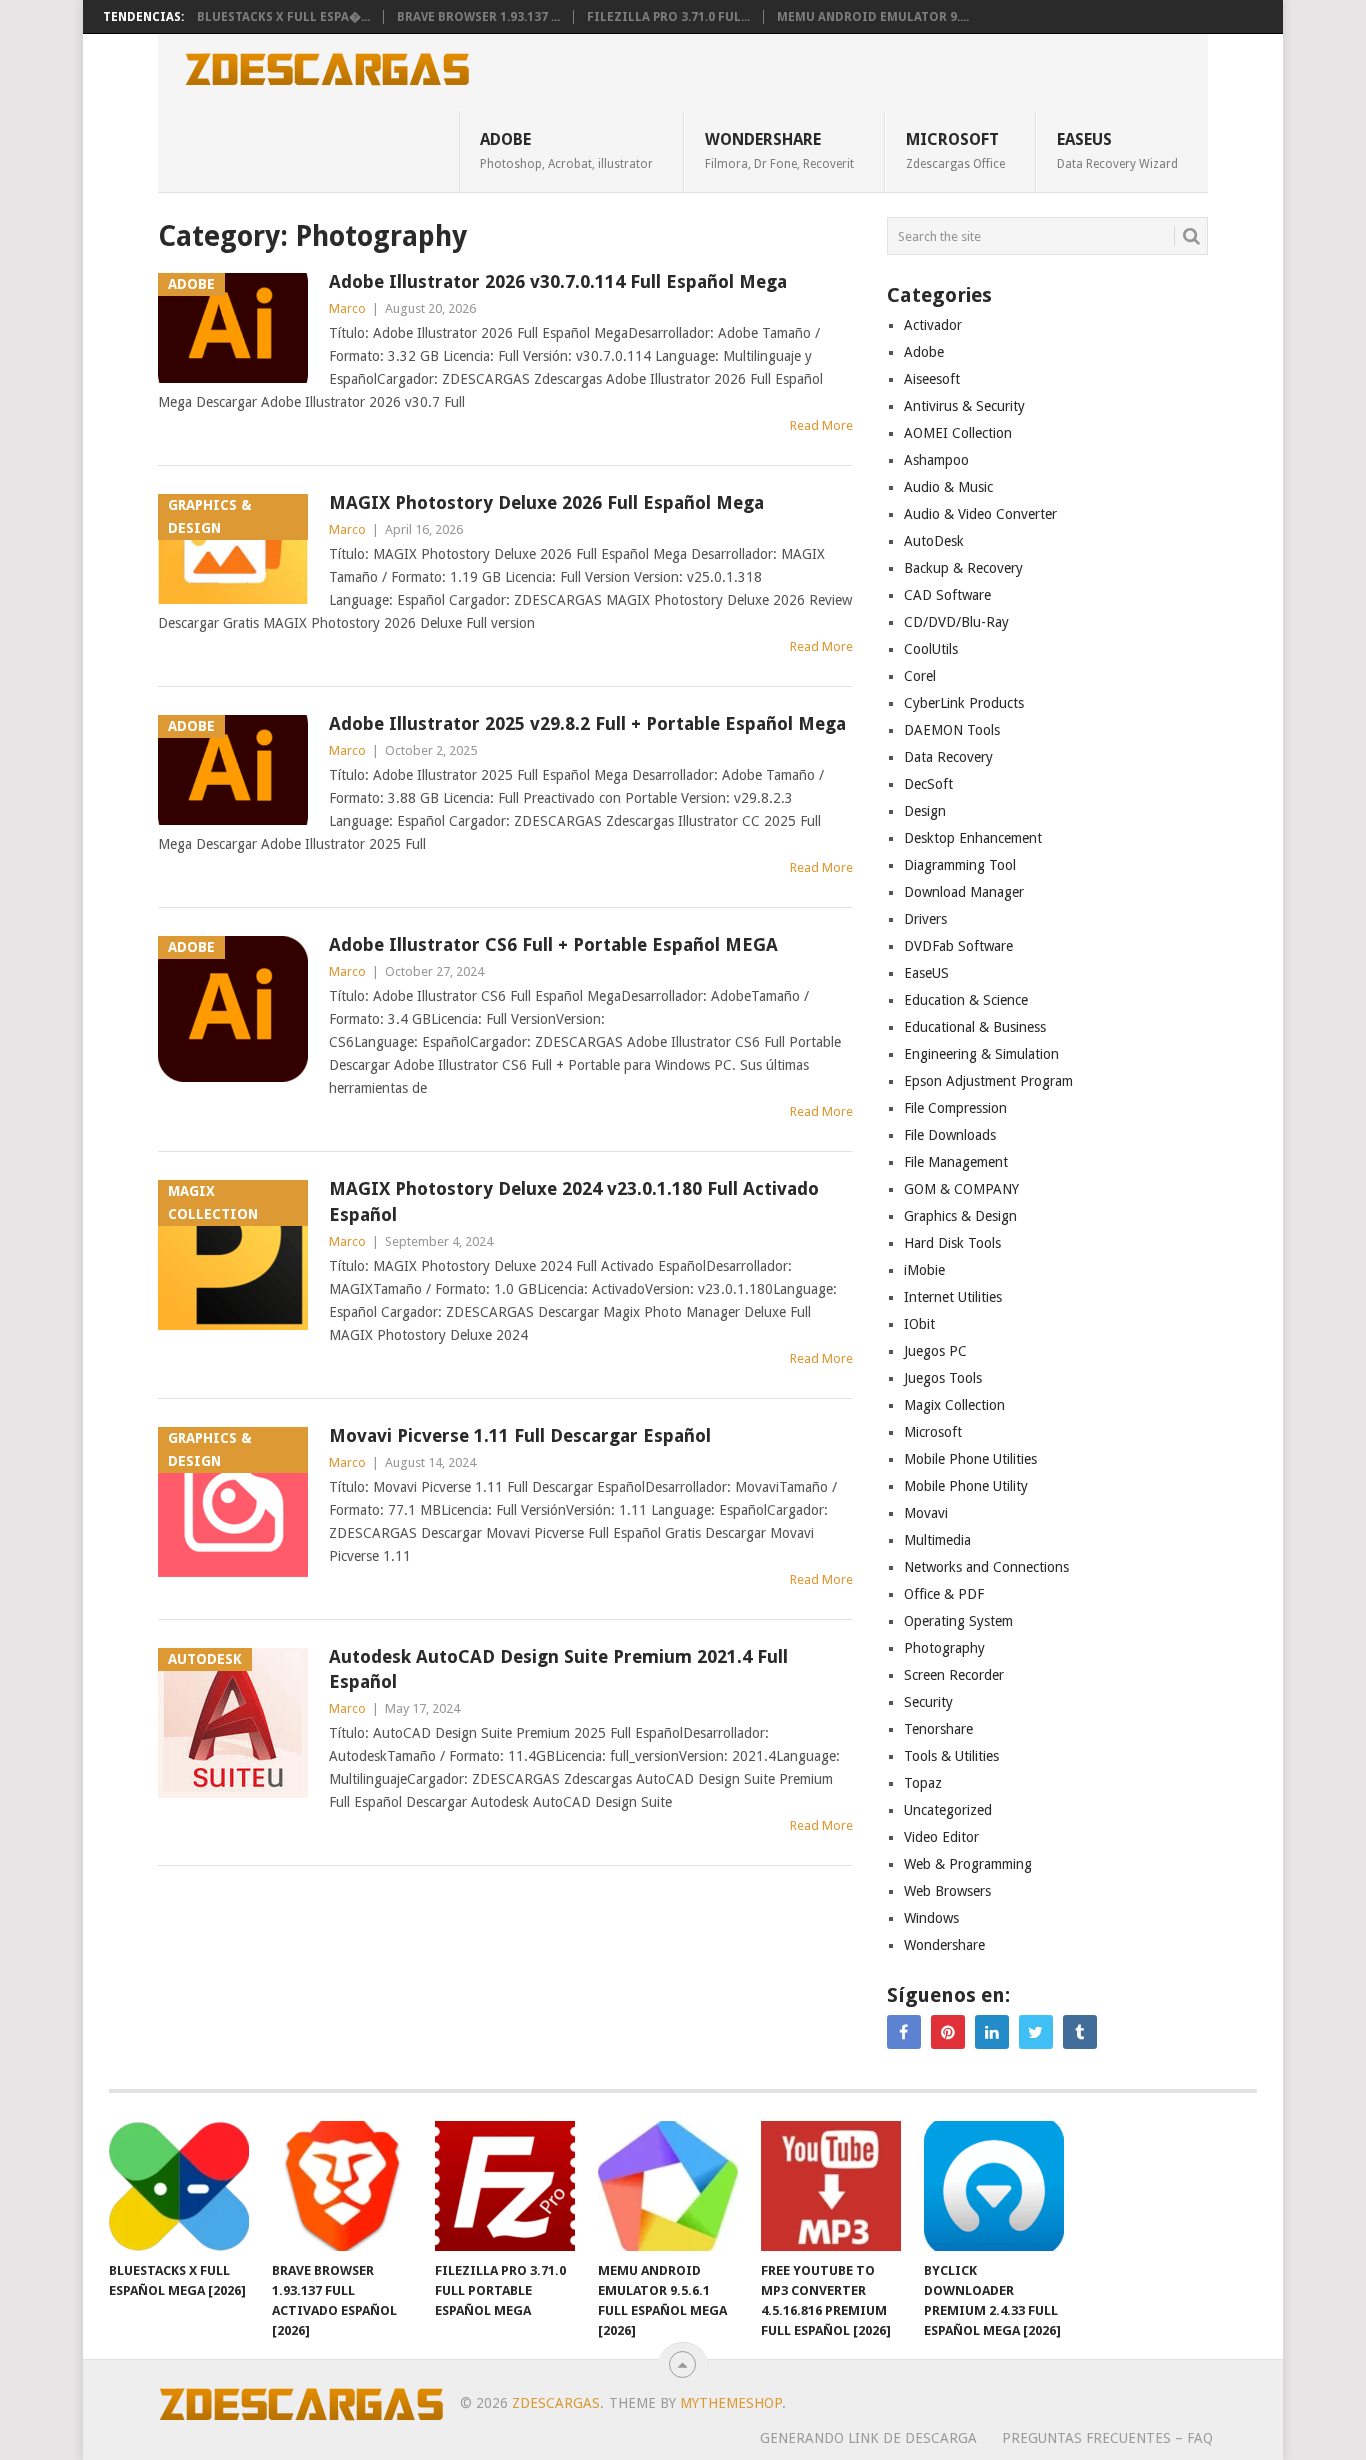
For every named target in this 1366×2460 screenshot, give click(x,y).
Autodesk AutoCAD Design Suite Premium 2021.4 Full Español (558, 1669)
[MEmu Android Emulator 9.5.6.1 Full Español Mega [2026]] (668, 2186)
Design (925, 811)
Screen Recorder (954, 1675)
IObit (919, 1324)
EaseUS (1117, 150)
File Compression (955, 1108)
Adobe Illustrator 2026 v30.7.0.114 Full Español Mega (558, 281)
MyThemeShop (731, 2403)
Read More (821, 425)
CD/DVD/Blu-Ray (956, 622)
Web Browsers (947, 1891)
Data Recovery (948, 757)
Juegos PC (935, 1351)
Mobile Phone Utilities (970, 1459)
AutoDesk (934, 541)
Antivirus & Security (964, 406)
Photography (944, 1648)
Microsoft (955, 150)
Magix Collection (954, 1405)
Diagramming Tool (960, 865)
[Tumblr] (1080, 2032)
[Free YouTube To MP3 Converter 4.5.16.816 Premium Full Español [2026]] (831, 2186)
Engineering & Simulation (981, 1054)
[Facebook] (904, 2032)
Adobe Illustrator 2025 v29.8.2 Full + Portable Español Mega (587, 723)
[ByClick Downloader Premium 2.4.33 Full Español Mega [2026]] (994, 2186)
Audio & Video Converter (980, 514)
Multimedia (937, 1540)
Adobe (566, 150)
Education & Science (966, 1000)
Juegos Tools (943, 1378)
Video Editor (941, 1837)
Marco (347, 308)
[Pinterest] (948, 2032)
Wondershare (779, 150)
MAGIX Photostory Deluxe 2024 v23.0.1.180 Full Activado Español (574, 1201)
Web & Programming (968, 1864)
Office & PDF (944, 1594)
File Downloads (950, 1135)
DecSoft (928, 784)
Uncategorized (948, 1810)
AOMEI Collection (958, 433)
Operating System (958, 1621)
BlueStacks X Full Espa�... (283, 17)
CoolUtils (931, 649)
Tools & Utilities (951, 1756)
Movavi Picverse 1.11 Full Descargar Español (520, 1435)
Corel (920, 676)
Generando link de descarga (868, 2438)
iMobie (924, 1270)
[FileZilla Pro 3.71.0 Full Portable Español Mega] (505, 2186)
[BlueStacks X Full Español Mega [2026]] (179, 2186)
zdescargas (556, 2403)
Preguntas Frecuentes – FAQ (1107, 2438)
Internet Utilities (953, 1297)
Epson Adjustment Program (988, 1081)
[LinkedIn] (992, 2032)
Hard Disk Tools (952, 1243)
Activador (933, 325)
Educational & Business (975, 1027)
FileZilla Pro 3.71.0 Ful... (668, 17)
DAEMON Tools (952, 730)
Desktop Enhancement (973, 838)
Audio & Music (948, 487)
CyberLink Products (964, 703)
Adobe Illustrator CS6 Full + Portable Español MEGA (553, 944)
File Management (956, 1162)
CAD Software (947, 595)
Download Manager (964, 892)
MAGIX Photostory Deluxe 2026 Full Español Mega (546, 502)
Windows (931, 1918)
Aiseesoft (932, 379)
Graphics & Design (960, 1216)
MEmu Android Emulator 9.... (873, 17)
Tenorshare (938, 1729)
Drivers (925, 919)
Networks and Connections (986, 1567)
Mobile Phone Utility (966, 1486)
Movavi (926, 1513)
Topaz (923, 1783)
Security (928, 1702)
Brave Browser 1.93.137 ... (478, 17)
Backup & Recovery (963, 568)
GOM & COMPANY (961, 1189)
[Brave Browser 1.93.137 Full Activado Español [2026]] (342, 2186)
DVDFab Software (958, 946)
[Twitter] (1036, 2032)
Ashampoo (936, 460)
